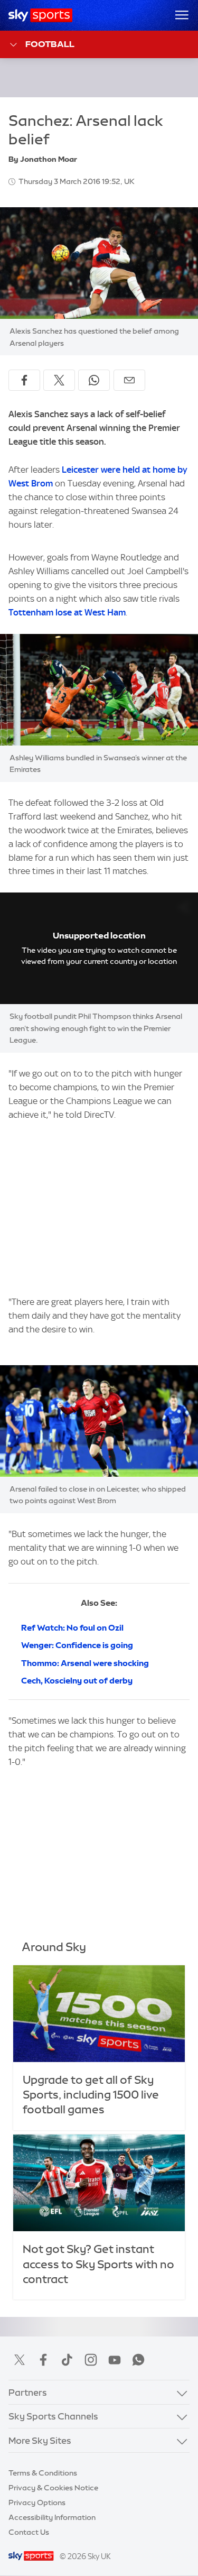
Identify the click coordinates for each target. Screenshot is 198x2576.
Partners (28, 2392)
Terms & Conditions (43, 2473)
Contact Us (29, 2532)
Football (50, 44)
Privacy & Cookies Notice (53, 2488)
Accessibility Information (52, 2517)
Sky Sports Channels (53, 2416)
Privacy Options (37, 2503)
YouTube (115, 2360)
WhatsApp (138, 2360)
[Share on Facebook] (24, 380)
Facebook (43, 2360)
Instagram (91, 2360)
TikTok (67, 2360)
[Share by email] (129, 380)
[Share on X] (59, 380)
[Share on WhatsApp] (94, 380)
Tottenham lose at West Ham (67, 612)
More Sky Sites (40, 2440)
